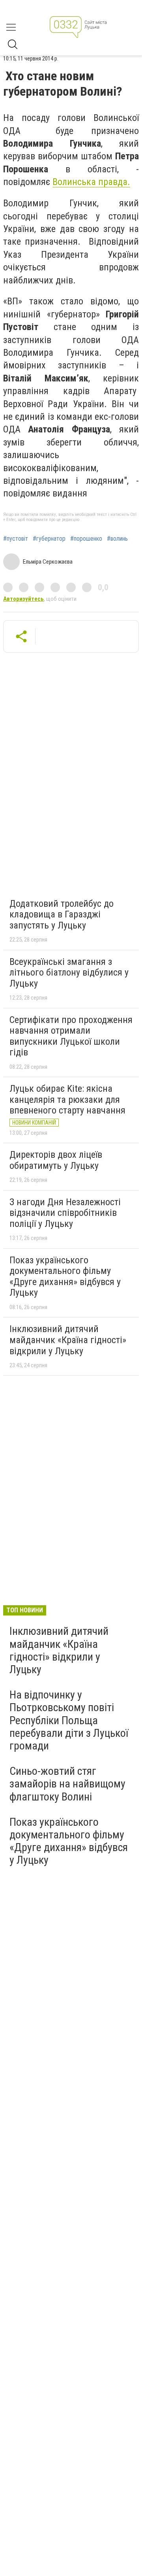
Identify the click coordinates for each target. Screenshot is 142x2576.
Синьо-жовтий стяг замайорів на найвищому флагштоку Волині (67, 1784)
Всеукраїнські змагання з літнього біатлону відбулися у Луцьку (69, 973)
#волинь (117, 539)
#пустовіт (16, 539)
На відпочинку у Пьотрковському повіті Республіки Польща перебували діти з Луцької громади (69, 1720)
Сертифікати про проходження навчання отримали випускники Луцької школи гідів (71, 1036)
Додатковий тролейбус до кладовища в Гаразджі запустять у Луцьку (62, 914)
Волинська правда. (91, 182)
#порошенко (86, 539)
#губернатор (49, 539)
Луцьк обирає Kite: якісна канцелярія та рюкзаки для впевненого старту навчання (67, 1099)
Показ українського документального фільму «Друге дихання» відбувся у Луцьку (65, 1277)
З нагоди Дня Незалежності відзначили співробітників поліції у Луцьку (65, 1213)
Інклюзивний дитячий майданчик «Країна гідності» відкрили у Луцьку (68, 1340)
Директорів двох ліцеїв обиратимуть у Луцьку (56, 1160)
